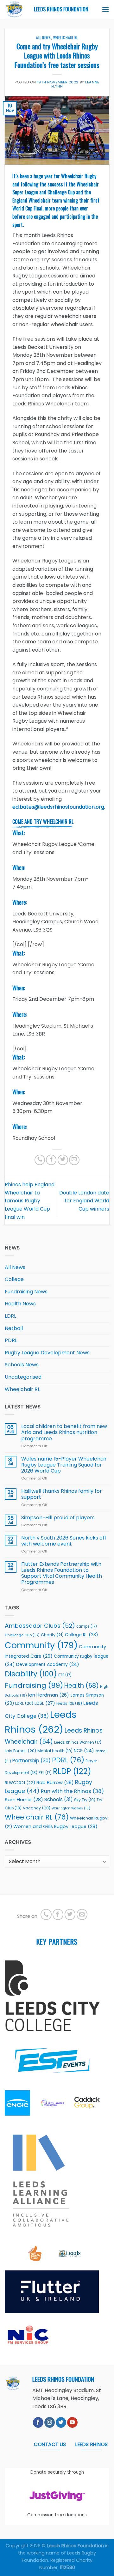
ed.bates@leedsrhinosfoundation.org (58, 807)
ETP (65, 1675)
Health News (20, 1304)
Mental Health (55, 1751)
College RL (81, 1635)
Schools (59, 1799)
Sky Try (85, 1800)
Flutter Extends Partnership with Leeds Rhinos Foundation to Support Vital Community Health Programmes (62, 1573)
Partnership (32, 1761)
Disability (31, 1674)
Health (82, 1686)
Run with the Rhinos (72, 1791)
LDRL (10, 1316)
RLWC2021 (20, 1783)
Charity (52, 1635)
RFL (45, 1773)
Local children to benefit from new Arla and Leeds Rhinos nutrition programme (64, 1432)
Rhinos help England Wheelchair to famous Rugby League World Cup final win (30, 1201)
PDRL (11, 1340)
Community (41, 1645)
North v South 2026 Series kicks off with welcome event (64, 1541)
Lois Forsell (20, 1751)
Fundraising (34, 1685)
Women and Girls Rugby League (55, 1826)
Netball (14, 1328)
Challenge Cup (22, 1635)
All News (43, 38)
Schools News (22, 1365)
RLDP (72, 1771)
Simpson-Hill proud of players (58, 1518)
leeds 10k (69, 1703)
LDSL (45, 1703)
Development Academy (48, 1665)
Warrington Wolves (71, 1808)
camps (87, 1626)
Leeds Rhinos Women (78, 1742)
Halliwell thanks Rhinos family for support (62, 1494)
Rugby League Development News (47, 1353)
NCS (84, 1751)
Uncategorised (23, 1377)
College (14, 1279)
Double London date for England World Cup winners (84, 1201)
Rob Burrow (55, 1782)
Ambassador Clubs (40, 1626)
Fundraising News (26, 1292)
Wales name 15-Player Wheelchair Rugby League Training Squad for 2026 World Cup (64, 1465)
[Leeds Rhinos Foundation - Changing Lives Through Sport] (15, 9)
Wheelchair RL (66, 38)
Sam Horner (24, 1800)
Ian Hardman (49, 1695)
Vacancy (37, 1808)
